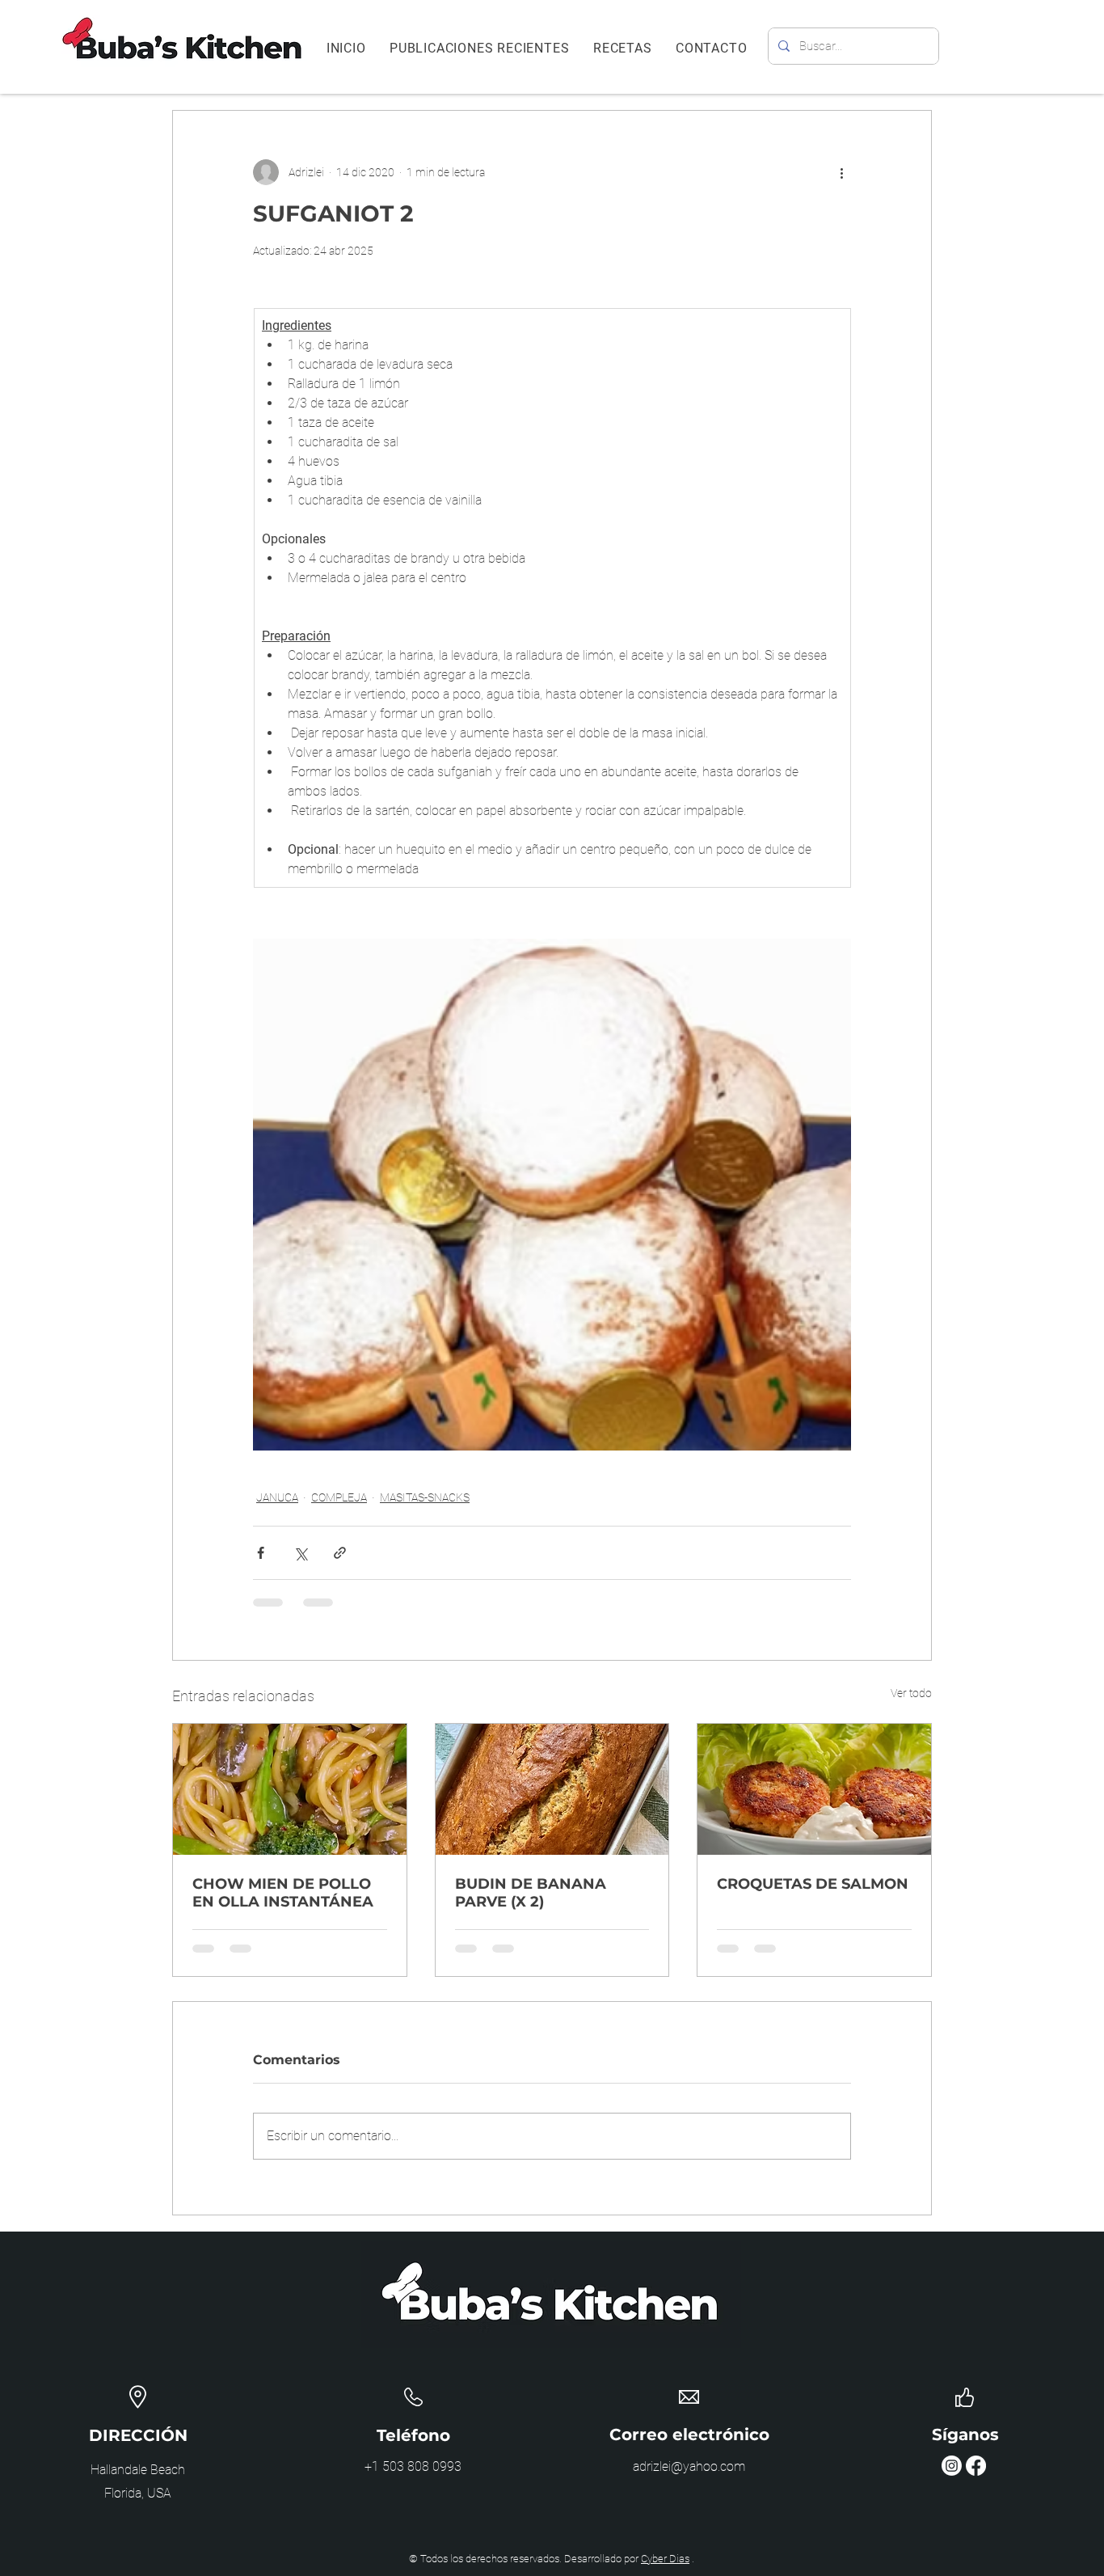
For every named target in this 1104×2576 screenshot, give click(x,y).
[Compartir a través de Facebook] (261, 1553)
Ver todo (911, 1693)
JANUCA (277, 1497)
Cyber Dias (665, 2559)
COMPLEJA (339, 1497)
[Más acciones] (841, 172)
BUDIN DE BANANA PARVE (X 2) (531, 1893)
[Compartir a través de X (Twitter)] (300, 1553)
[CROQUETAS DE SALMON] (814, 1789)
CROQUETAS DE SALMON (813, 1884)
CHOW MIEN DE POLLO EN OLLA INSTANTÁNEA (283, 1893)
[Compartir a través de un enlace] (340, 1553)
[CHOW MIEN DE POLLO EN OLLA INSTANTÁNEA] (290, 1789)
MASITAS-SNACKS (425, 1497)
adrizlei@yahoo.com (689, 2466)
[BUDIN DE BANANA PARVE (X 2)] (552, 1789)
